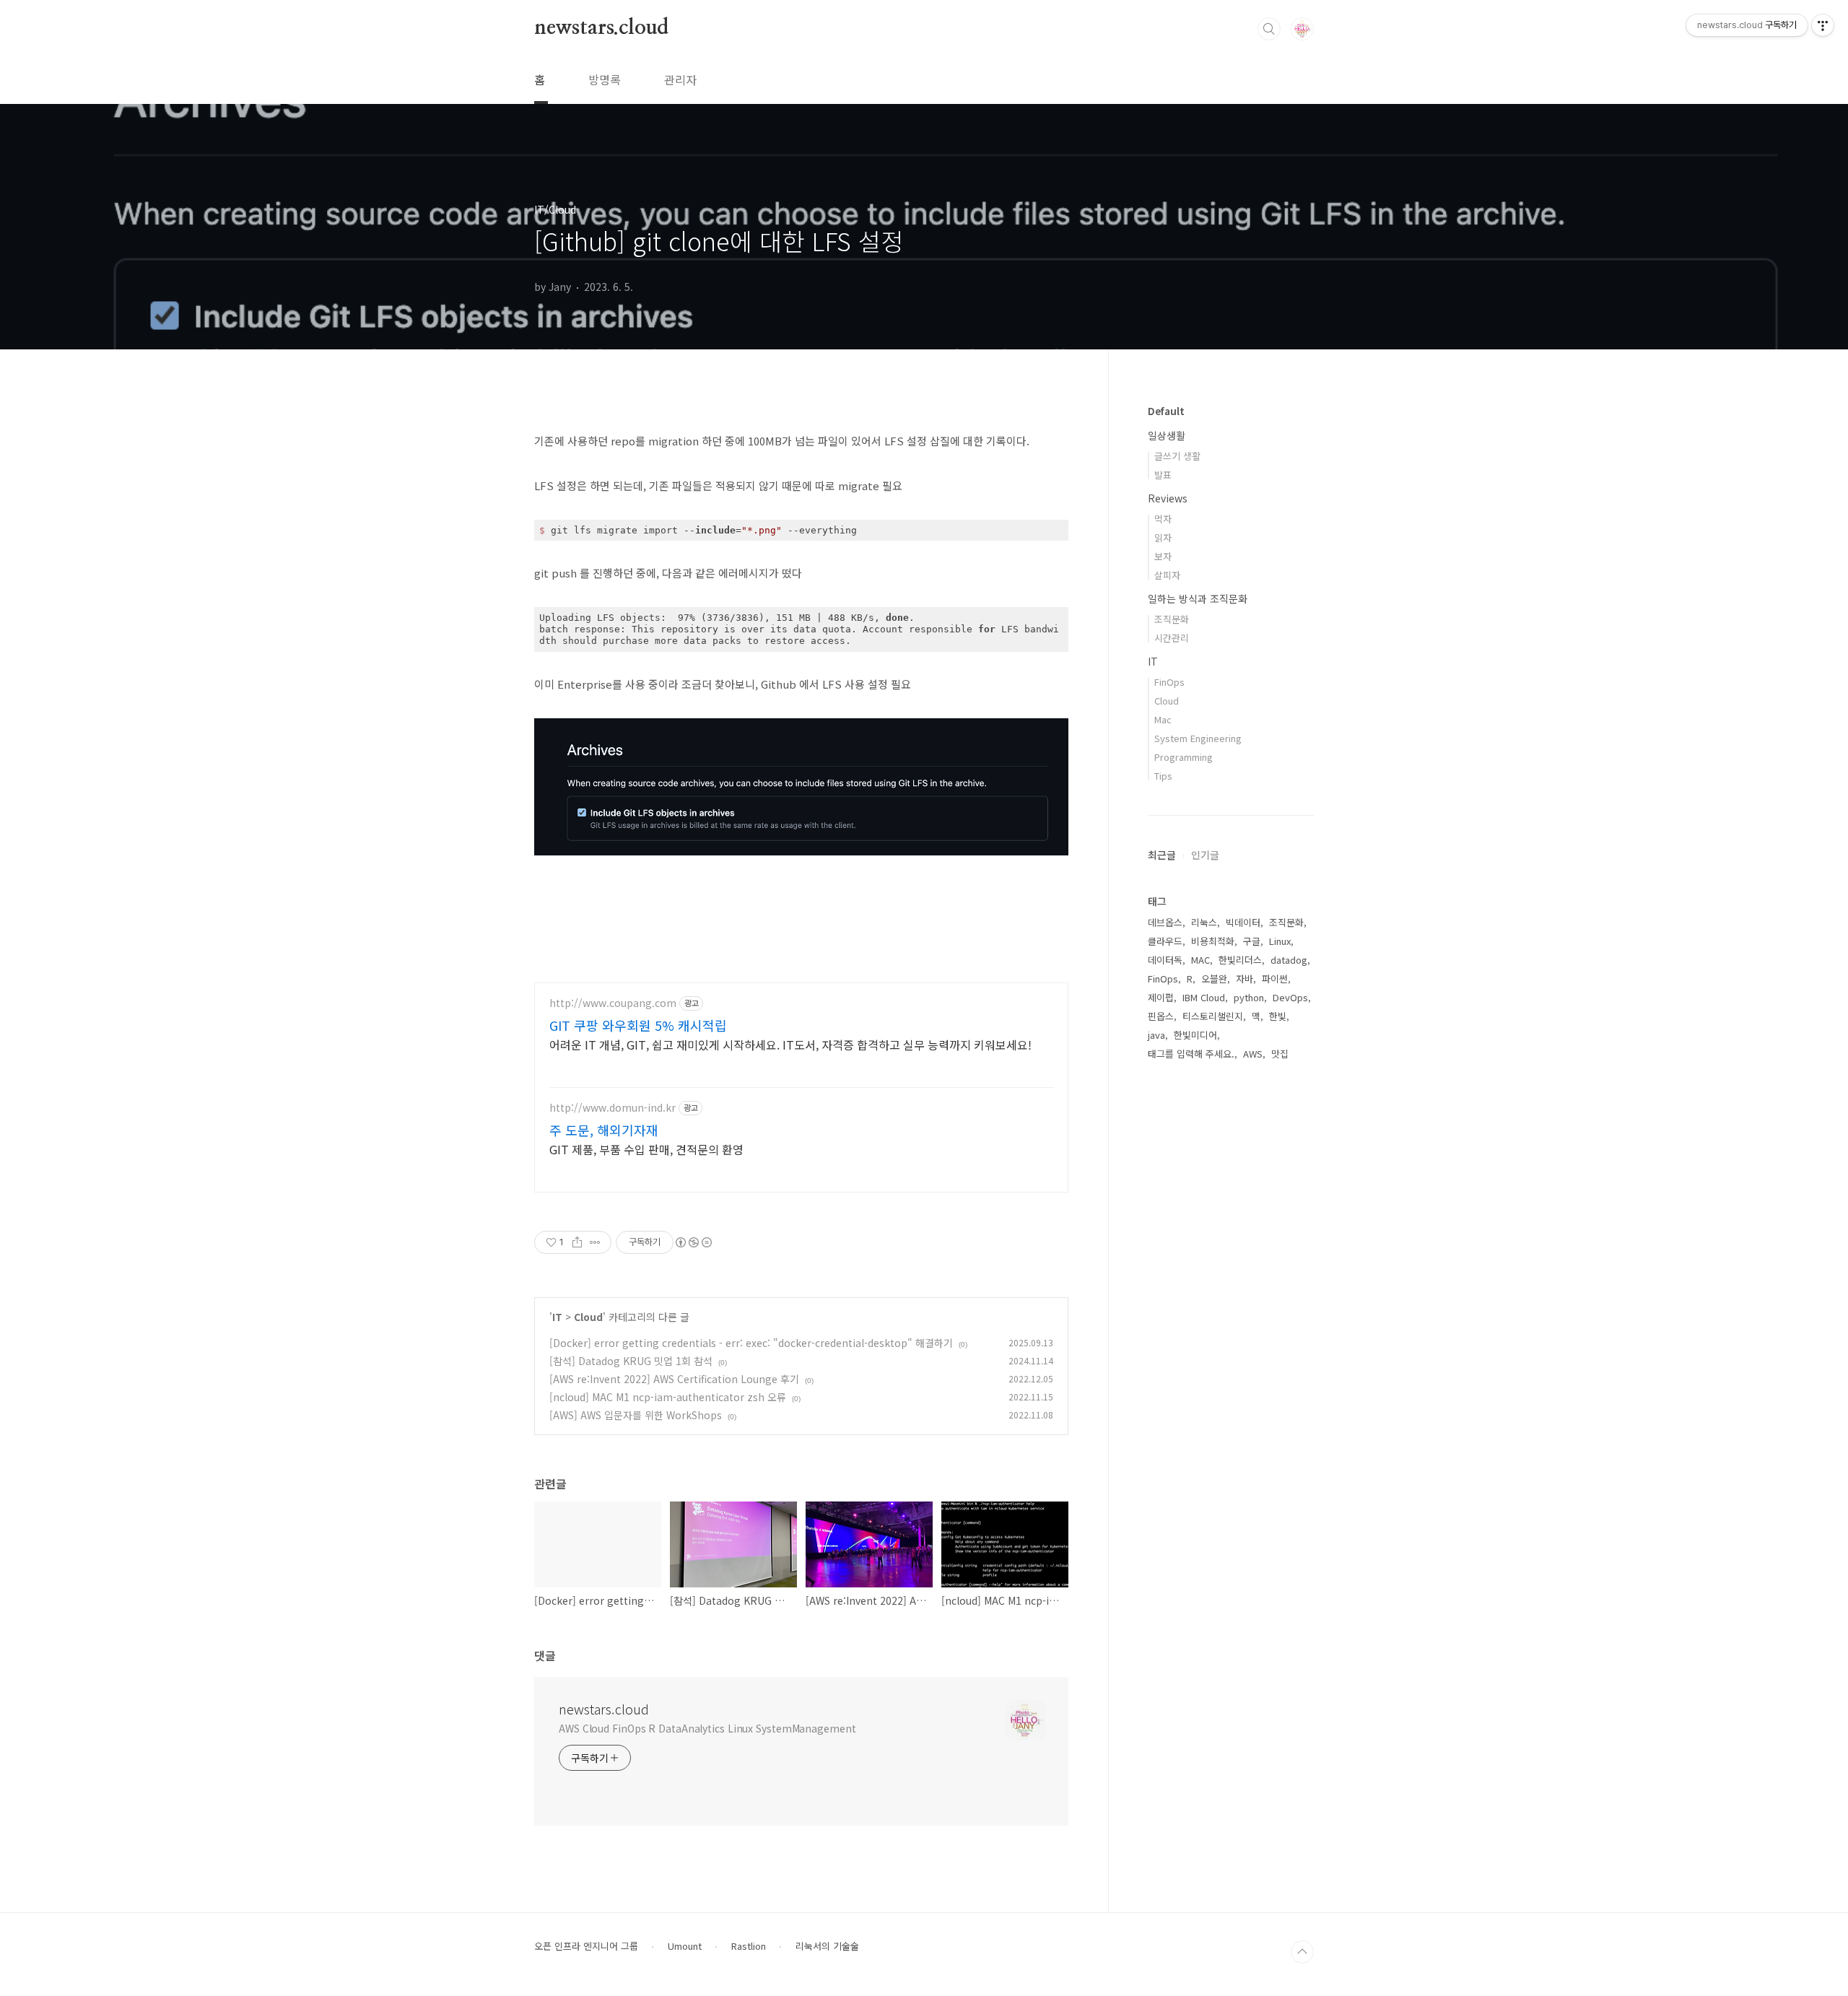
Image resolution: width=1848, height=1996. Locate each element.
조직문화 (1172, 619)
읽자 (1163, 537)
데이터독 (1165, 960)
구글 (1252, 941)
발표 (1163, 475)
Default (1166, 411)
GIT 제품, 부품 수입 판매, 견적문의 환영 (646, 1149)
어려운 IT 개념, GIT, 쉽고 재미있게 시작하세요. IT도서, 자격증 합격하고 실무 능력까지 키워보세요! (790, 1044)
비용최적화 (1213, 941)
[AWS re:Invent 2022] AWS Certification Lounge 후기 (674, 1379)
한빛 (1278, 1016)
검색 (1269, 29)
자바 (1245, 979)
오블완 (1214, 979)
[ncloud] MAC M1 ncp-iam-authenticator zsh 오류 (668, 1397)
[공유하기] (577, 1242)
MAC (1200, 960)
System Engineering (1198, 738)
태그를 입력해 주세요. (1191, 1054)
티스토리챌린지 (1213, 1016)
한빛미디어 (1195, 1035)
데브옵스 (1165, 922)
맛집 (1280, 1054)
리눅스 (1204, 922)
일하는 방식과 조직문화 (1198, 598)
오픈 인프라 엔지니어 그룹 (586, 1946)
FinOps (1169, 682)
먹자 (1163, 519)
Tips (1163, 776)
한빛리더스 (1240, 960)
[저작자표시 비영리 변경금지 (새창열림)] (693, 1242)
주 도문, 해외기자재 (604, 1130)
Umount (685, 1946)
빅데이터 (1243, 922)
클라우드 (1165, 941)
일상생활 (1167, 435)
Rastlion (749, 1946)
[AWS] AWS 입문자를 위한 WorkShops (636, 1415)
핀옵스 (1161, 1016)
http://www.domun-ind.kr (613, 1108)
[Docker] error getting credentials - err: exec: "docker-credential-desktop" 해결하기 (751, 1343)
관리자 (680, 79)
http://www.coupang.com (613, 1003)
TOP (1302, 1952)
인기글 (1205, 855)
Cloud (588, 1317)
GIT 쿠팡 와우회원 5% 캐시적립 (638, 1025)
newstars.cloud (601, 28)
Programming (1184, 757)
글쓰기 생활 (1177, 456)
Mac (1163, 719)
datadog (1289, 960)
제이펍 (1161, 997)
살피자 (1167, 575)
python (1249, 997)
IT (557, 1317)
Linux (1280, 941)
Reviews (1168, 498)
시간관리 (1172, 638)
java (1156, 1035)
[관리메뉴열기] (1823, 25)
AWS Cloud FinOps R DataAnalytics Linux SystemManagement (707, 1728)
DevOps (1290, 997)
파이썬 (1275, 979)
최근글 (1162, 855)
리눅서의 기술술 (827, 1946)
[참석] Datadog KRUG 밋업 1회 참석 (631, 1361)
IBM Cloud (1204, 997)
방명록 (605, 79)
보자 (1163, 556)
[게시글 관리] (595, 1242)
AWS (1253, 1054)
